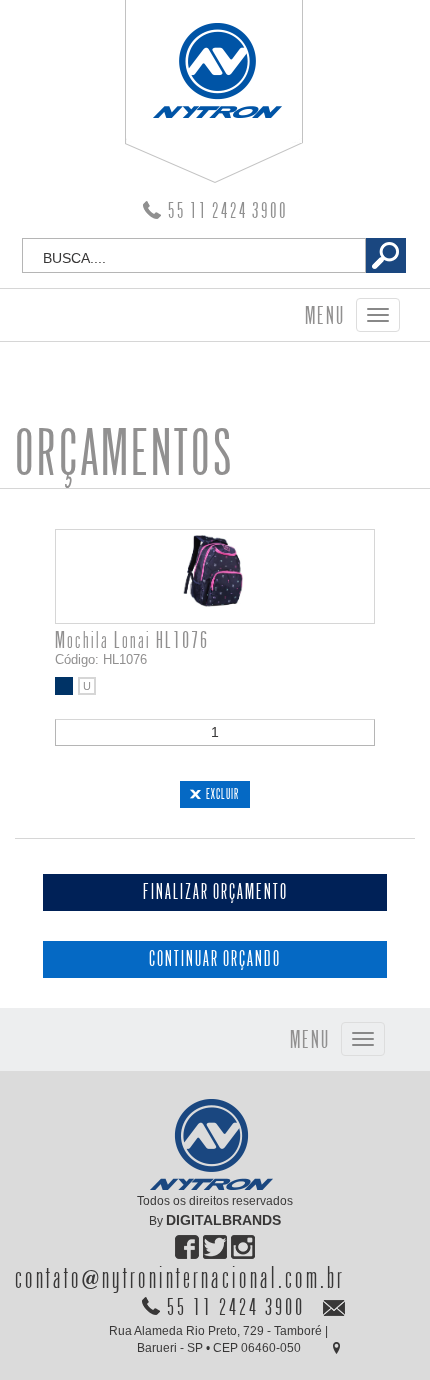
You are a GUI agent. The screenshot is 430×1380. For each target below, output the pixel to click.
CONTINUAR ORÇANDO (215, 959)
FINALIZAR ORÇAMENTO (215, 892)
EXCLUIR (222, 794)
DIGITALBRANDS (223, 1220)
